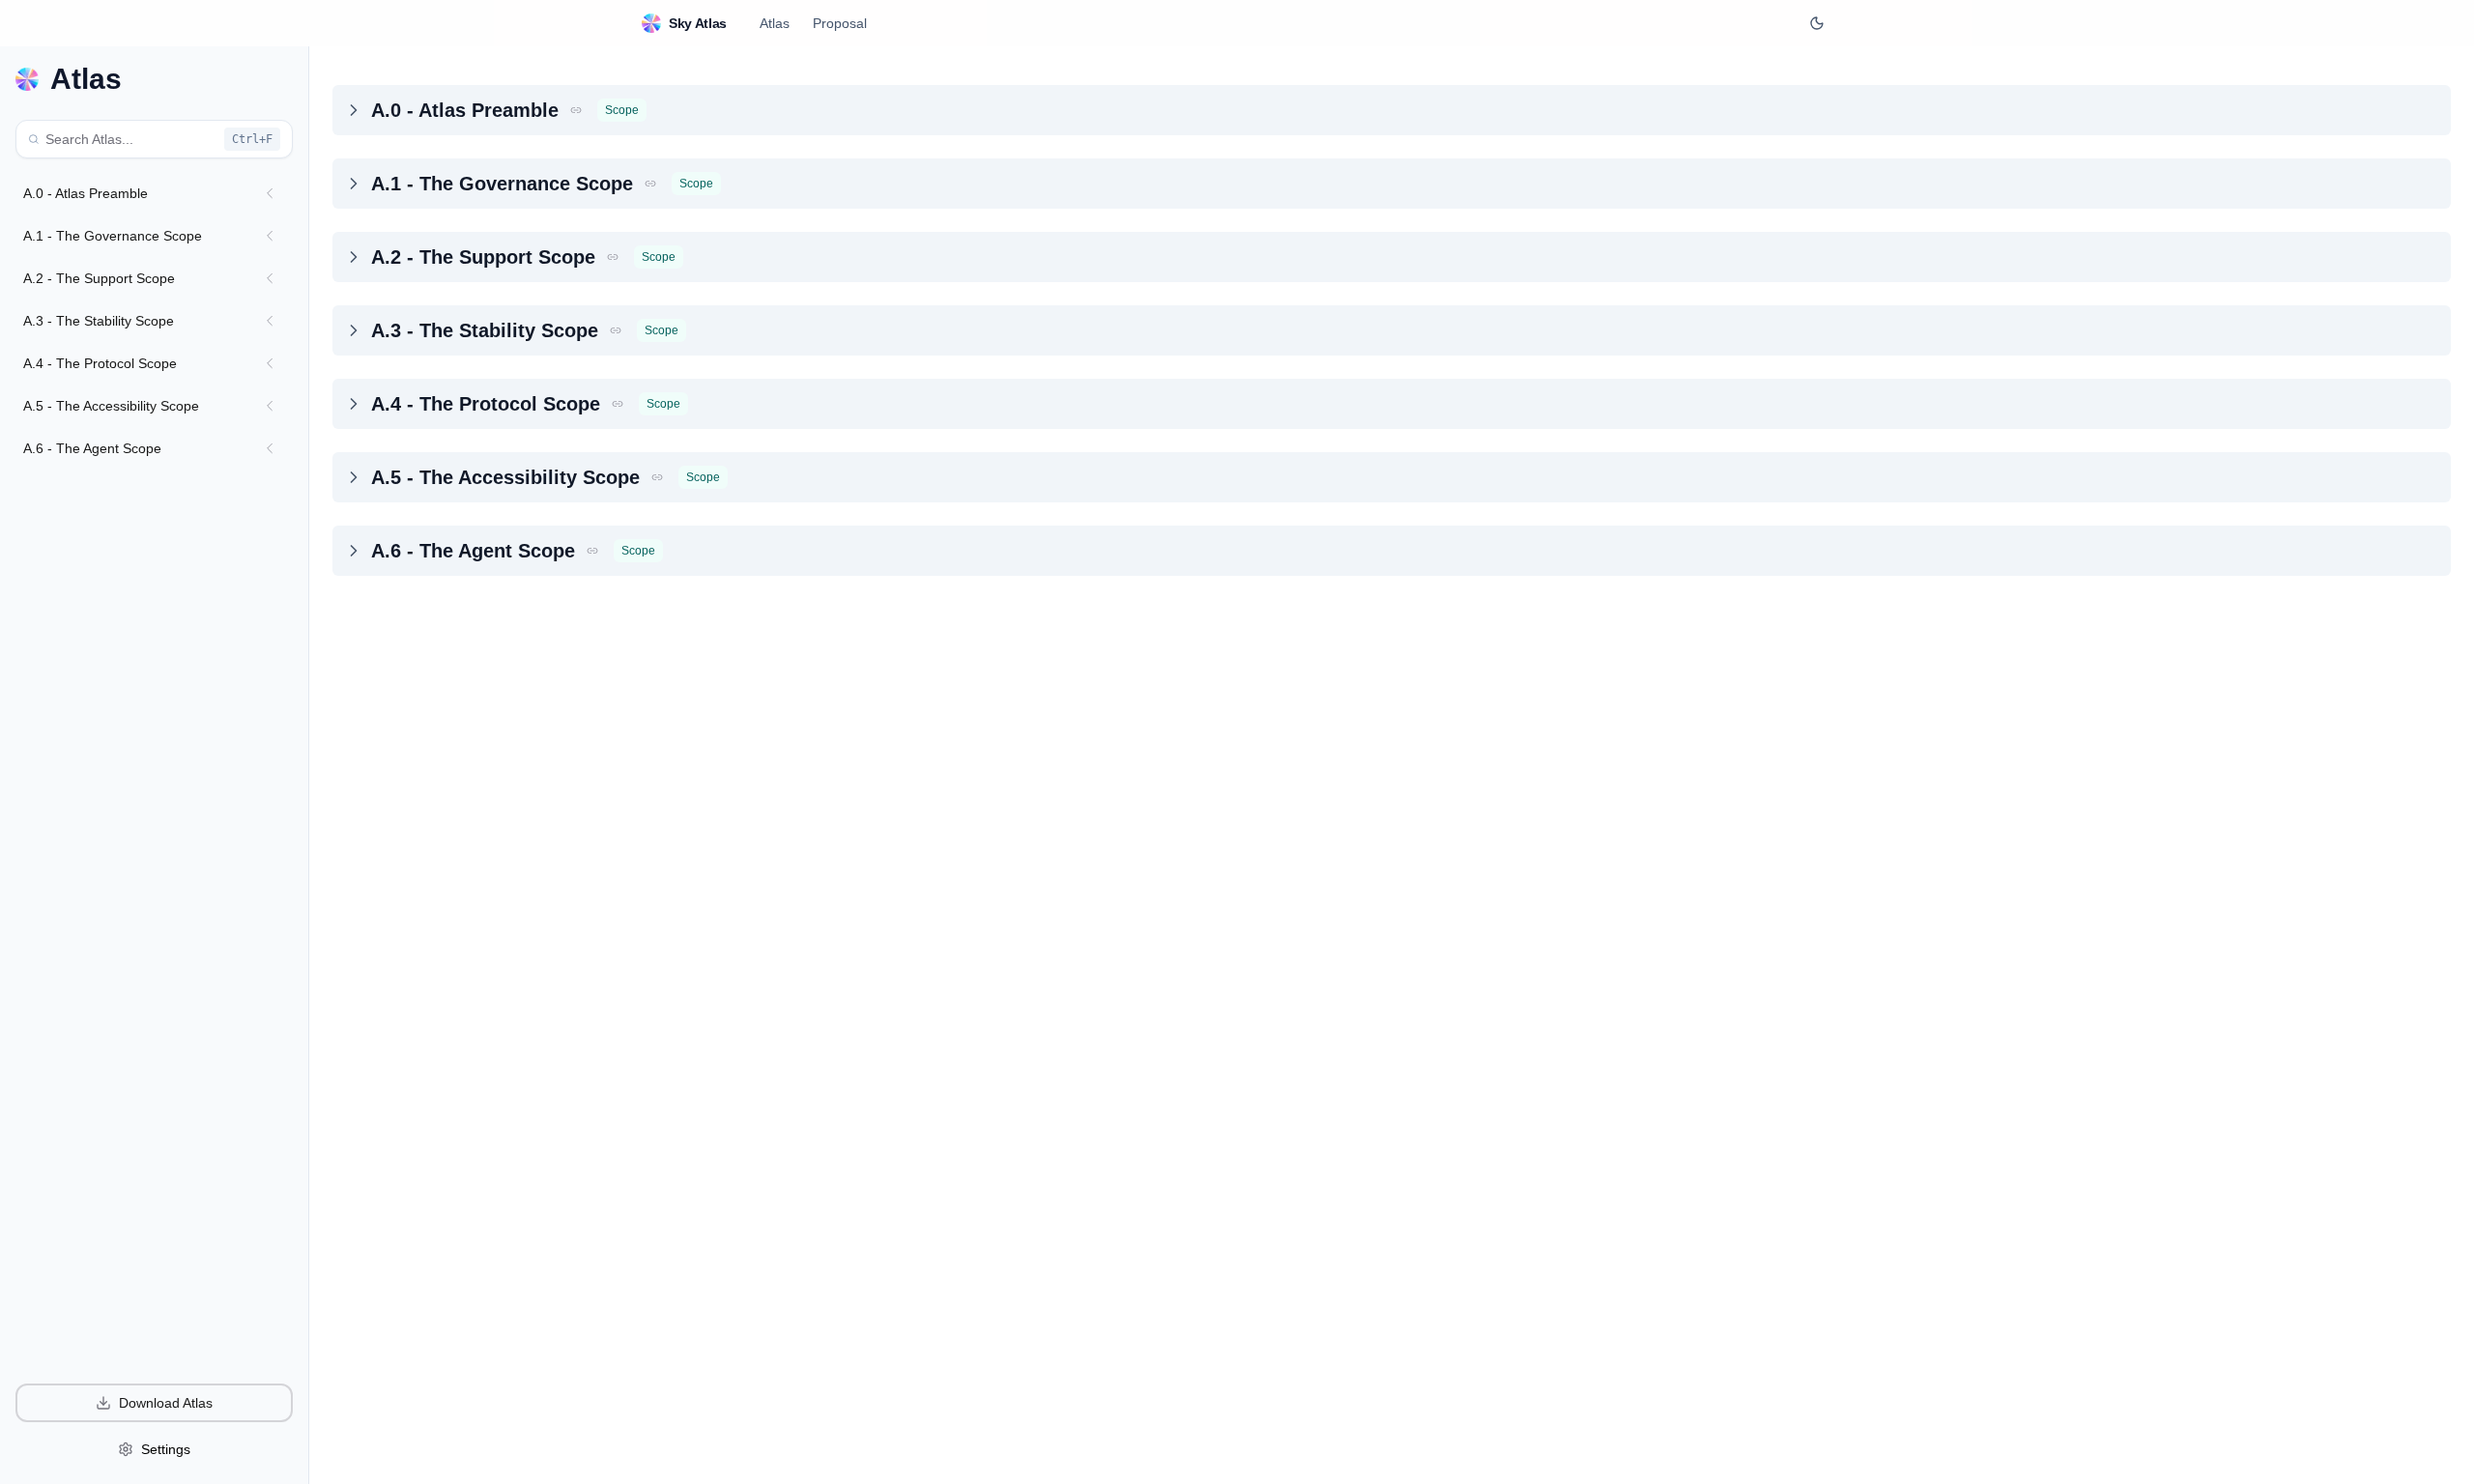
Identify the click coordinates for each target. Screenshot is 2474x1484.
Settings (166, 1449)
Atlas (775, 23)
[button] (576, 110)
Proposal (840, 23)
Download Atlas (166, 1403)
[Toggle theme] (1817, 23)
